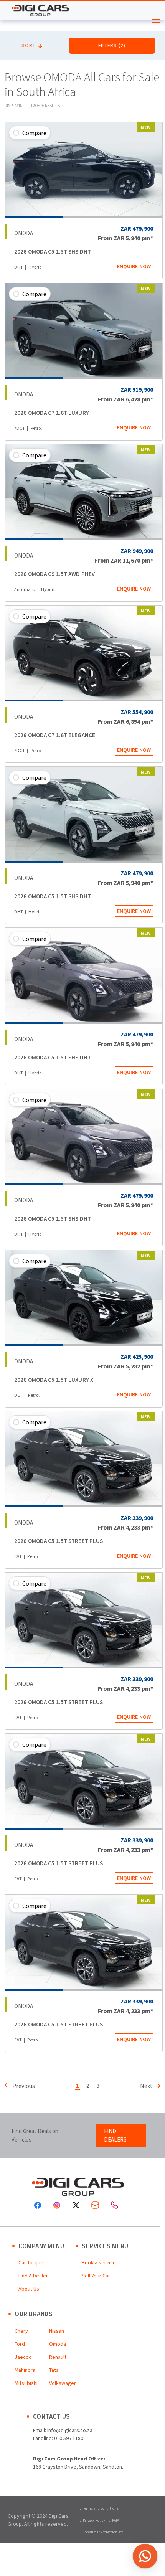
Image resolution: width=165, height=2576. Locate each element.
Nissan (57, 2331)
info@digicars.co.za (70, 2430)
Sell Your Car (96, 2276)
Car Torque (31, 2262)
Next (146, 2086)
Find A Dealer (33, 2276)
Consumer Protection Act (103, 2532)
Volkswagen (63, 2383)
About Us (29, 2289)
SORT (29, 45)
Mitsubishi (26, 2383)
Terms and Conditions (101, 2508)
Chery (21, 2331)
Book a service (99, 2262)
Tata (54, 2370)
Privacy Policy (94, 2520)
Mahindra (25, 2370)
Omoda (58, 2344)
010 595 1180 (69, 2438)
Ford (20, 2344)
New (146, 127)
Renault (58, 2357)
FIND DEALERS (115, 2135)
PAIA (115, 2520)
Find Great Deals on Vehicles (35, 2135)
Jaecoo (23, 2357)
